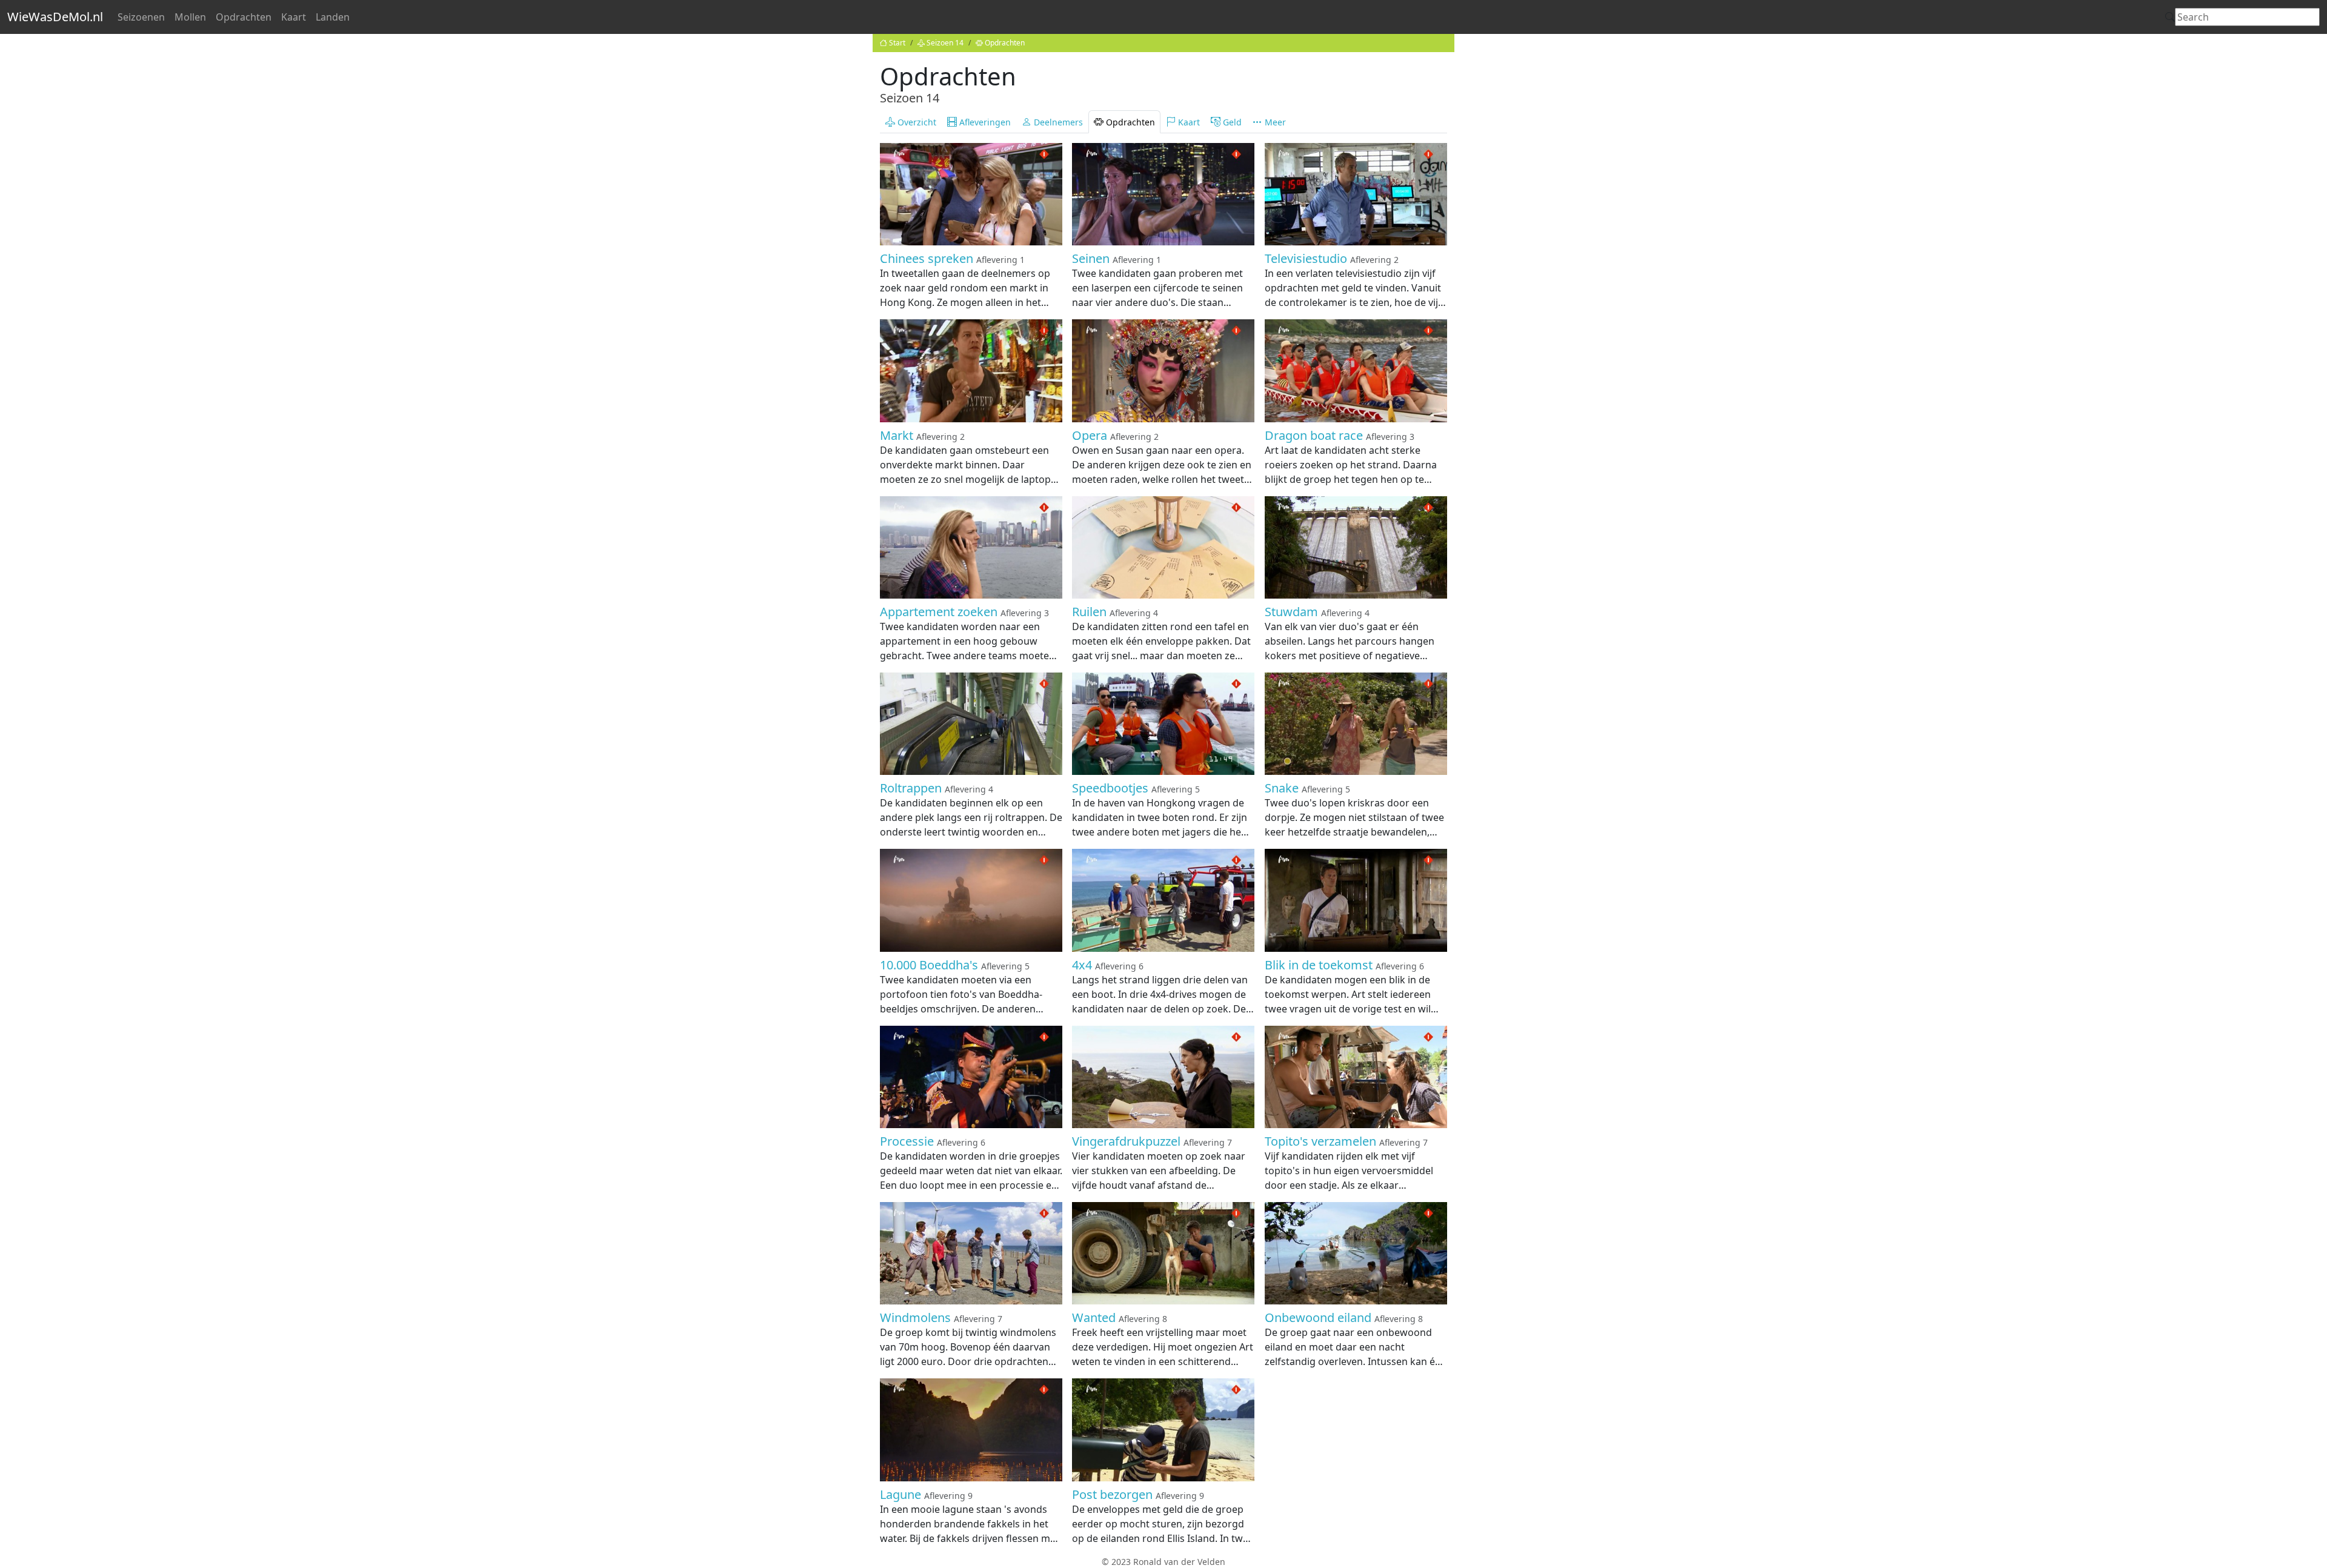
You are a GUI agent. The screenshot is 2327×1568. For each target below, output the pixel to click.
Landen (333, 17)
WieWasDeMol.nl (55, 17)
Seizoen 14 (945, 43)
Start (897, 43)
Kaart (294, 17)
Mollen (190, 17)
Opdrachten (244, 17)
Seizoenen (141, 17)
